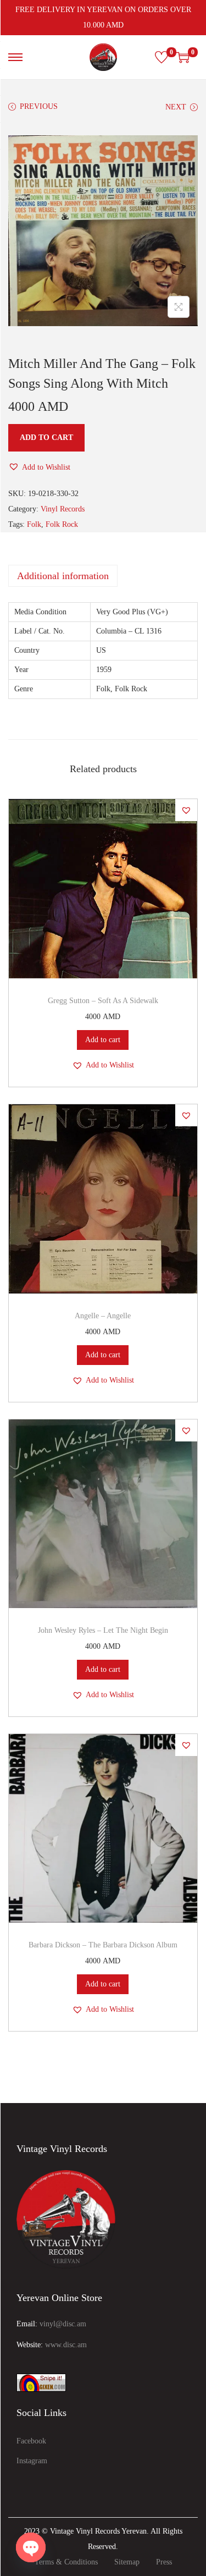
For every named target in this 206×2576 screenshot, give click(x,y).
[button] (39, 467)
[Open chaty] (31, 2547)
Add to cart (46, 437)
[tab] (103, 576)
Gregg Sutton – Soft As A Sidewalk (103, 1001)
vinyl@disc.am (63, 2324)
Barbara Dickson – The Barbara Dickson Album (103, 1945)
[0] (162, 57)
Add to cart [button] (103, 1040)
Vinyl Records (63, 509)
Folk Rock (62, 524)
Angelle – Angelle (103, 1316)
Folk (34, 524)
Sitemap (127, 2562)
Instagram (32, 2461)
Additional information (63, 576)
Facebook (31, 2441)
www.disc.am (66, 2345)
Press (164, 2562)
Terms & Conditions (66, 2562)
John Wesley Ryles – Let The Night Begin (103, 1630)
